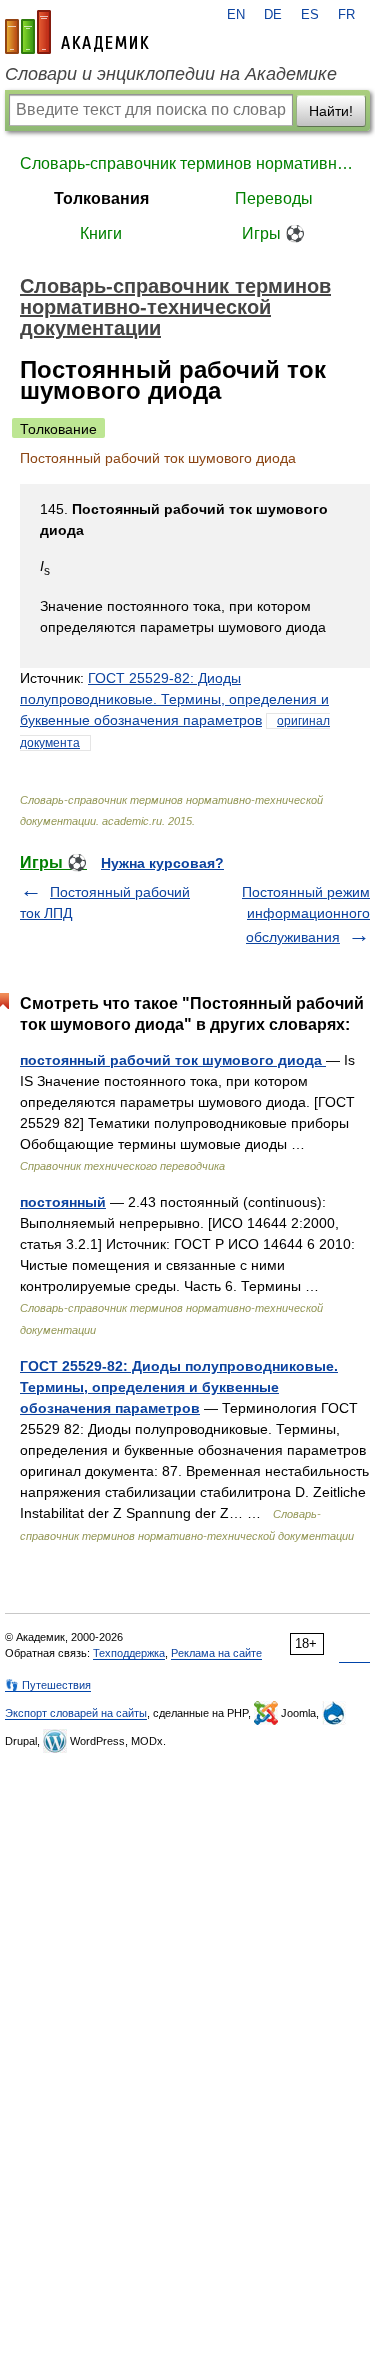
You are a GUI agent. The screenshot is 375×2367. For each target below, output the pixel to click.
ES (310, 15)
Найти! (331, 111)
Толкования (101, 198)
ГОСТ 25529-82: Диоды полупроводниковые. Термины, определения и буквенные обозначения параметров (174, 699)
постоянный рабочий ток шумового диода (173, 1060)
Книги (101, 233)
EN (236, 15)
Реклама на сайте (216, 1653)
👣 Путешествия (48, 1685)
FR (346, 15)
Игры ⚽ (273, 233)
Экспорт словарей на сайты (76, 1713)
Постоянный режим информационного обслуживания (306, 914)
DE (273, 15)
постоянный (63, 1202)
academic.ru (77, 32)
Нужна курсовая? (162, 863)
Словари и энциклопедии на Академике (171, 74)
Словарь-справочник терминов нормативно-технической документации (187, 163)
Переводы (274, 198)
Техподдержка (129, 1653)
